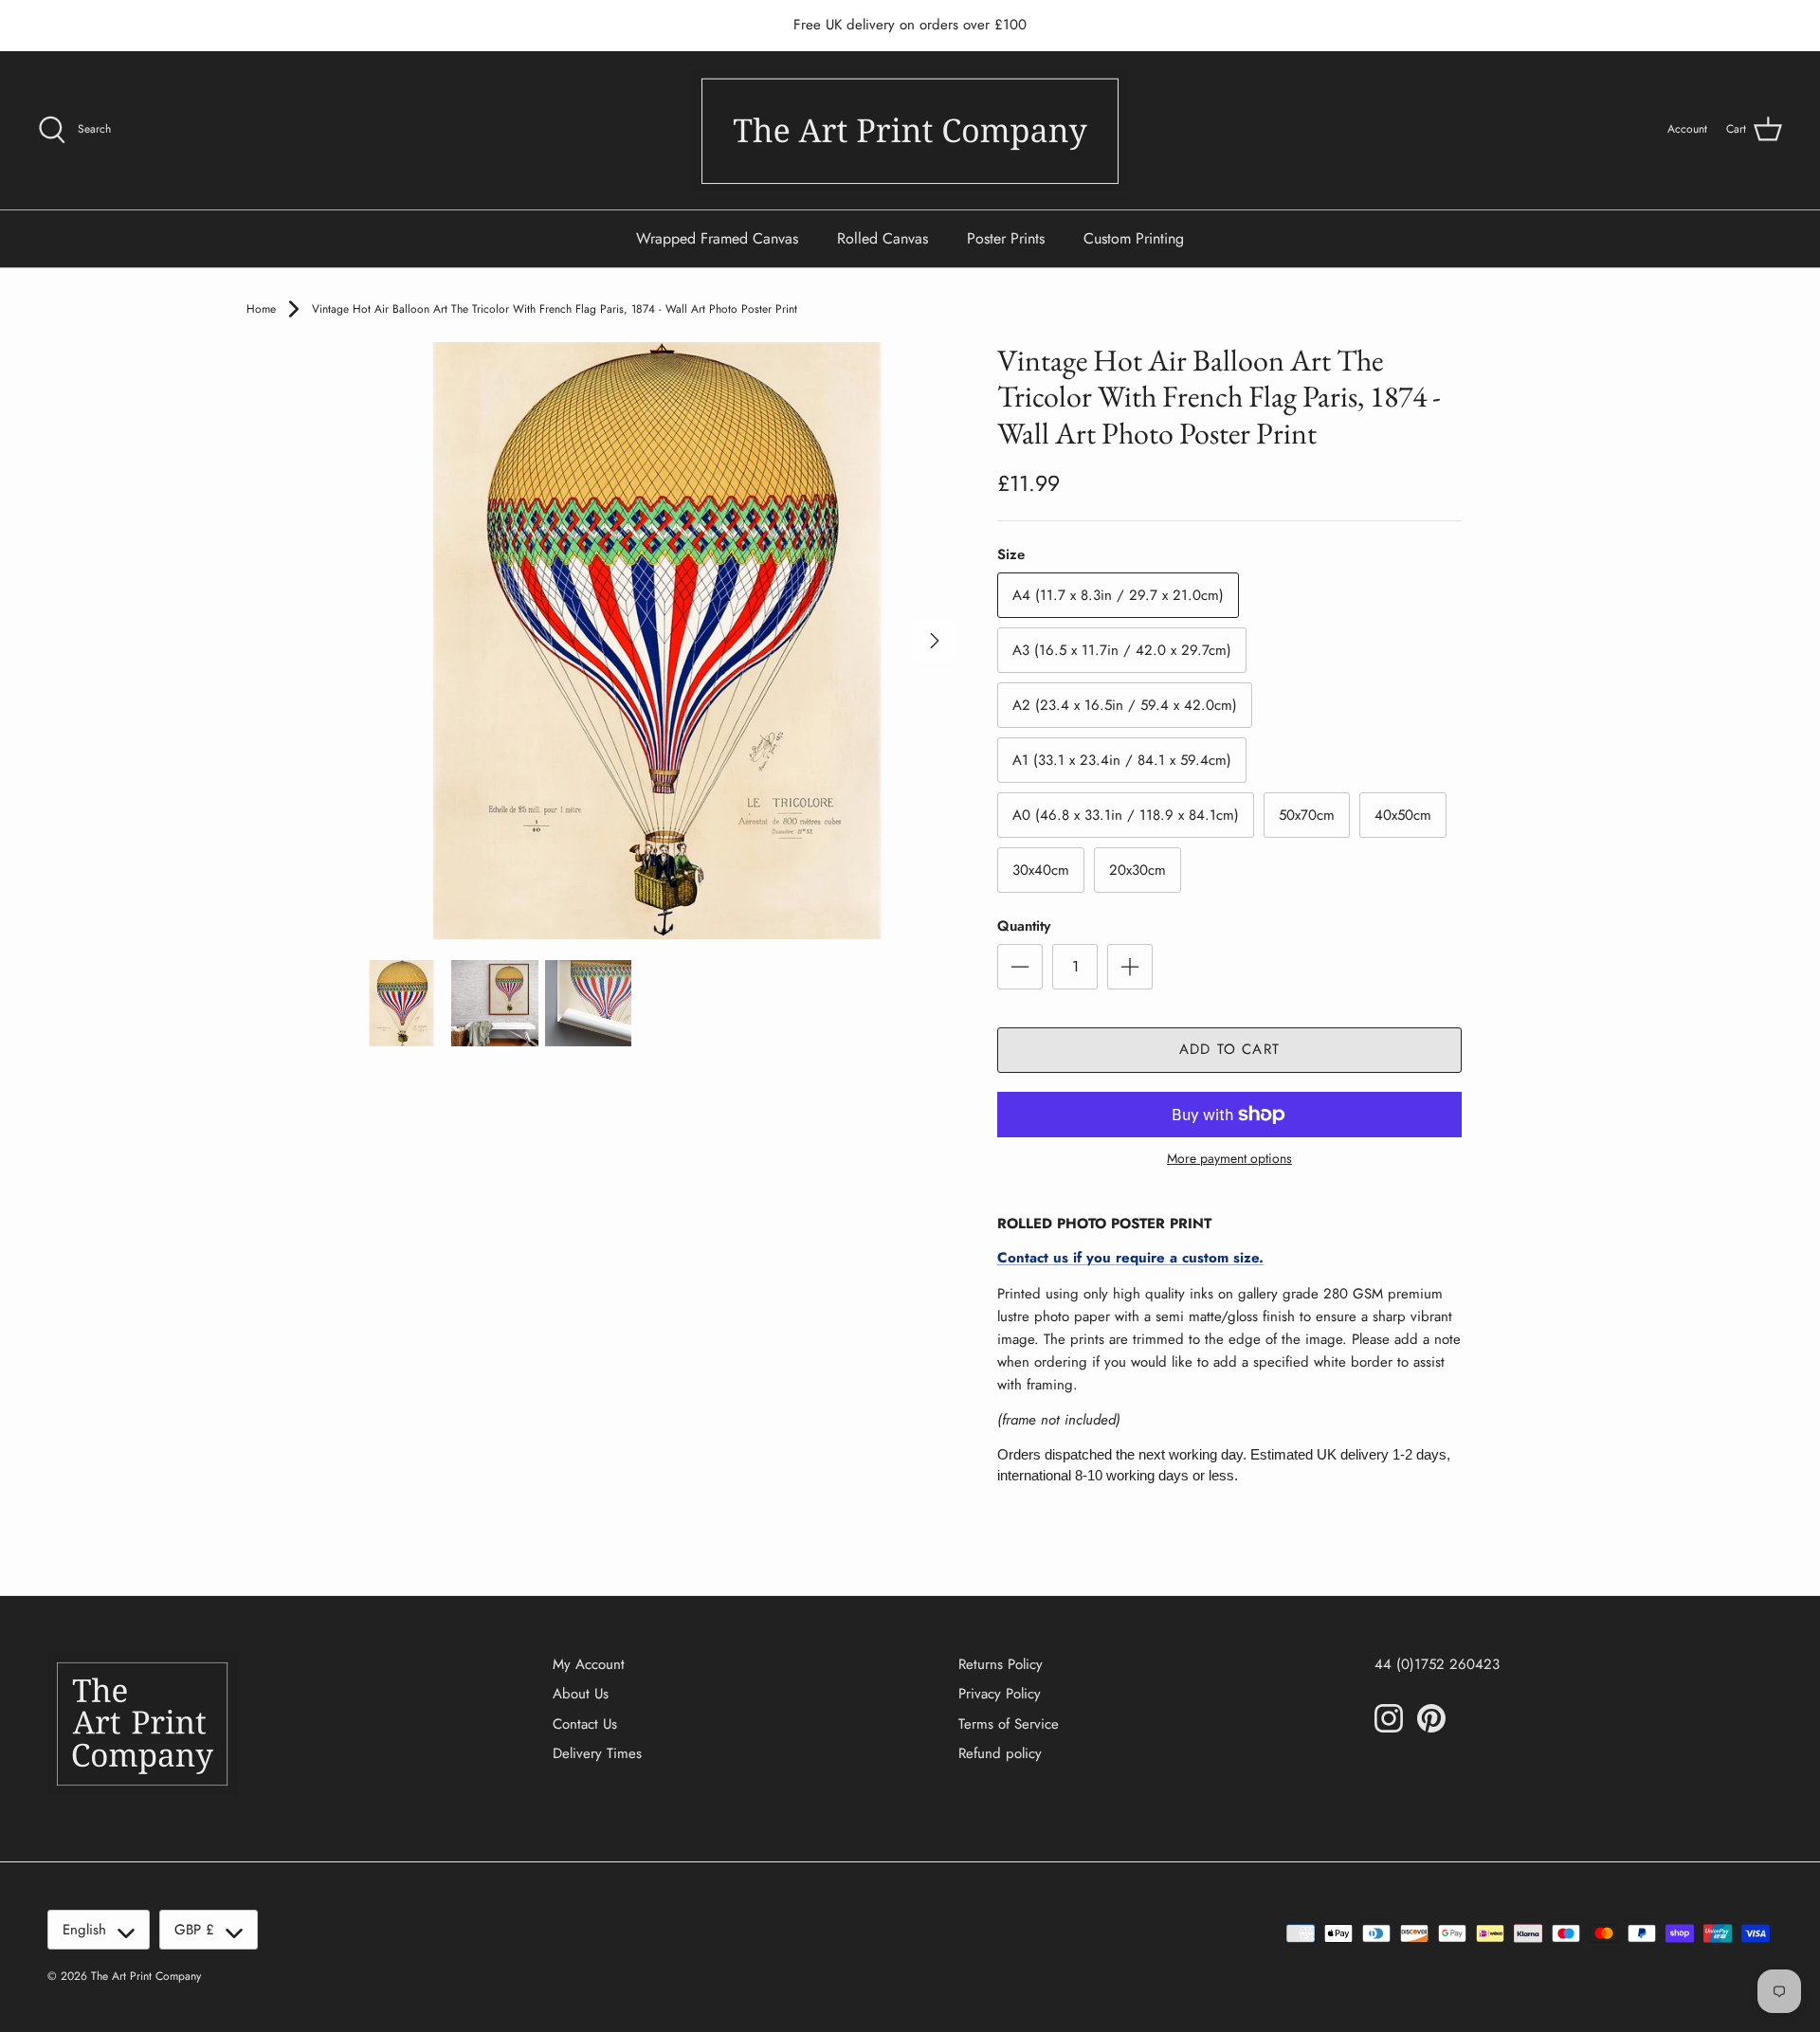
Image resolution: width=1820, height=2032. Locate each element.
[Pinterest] (1431, 1718)
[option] (657, 641)
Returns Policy (1001, 1664)
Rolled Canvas (883, 238)
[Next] (935, 641)
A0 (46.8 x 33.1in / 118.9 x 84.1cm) (1126, 815)
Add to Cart (1229, 1049)
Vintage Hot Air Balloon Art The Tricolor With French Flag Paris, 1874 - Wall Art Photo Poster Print (555, 309)
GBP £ (194, 1930)
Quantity (1024, 926)
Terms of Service (1009, 1724)
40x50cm (1403, 815)
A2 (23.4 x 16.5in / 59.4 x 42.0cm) (1125, 705)
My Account (589, 1664)
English (84, 1930)
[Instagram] (1389, 1718)
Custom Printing (1134, 238)
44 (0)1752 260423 (1437, 1664)
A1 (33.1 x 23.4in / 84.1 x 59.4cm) (1122, 760)
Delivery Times (597, 1753)
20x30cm (1137, 870)
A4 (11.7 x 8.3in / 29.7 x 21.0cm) (1118, 595)
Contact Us (585, 1724)
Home (261, 309)
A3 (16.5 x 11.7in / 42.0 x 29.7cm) (1122, 650)
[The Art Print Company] (910, 130)
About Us (581, 1694)
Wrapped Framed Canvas (717, 238)
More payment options (1229, 1159)
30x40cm (1041, 870)
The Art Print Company (146, 1976)
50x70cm (1307, 815)
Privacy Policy (1000, 1694)
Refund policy (1000, 1753)
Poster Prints (1006, 238)
